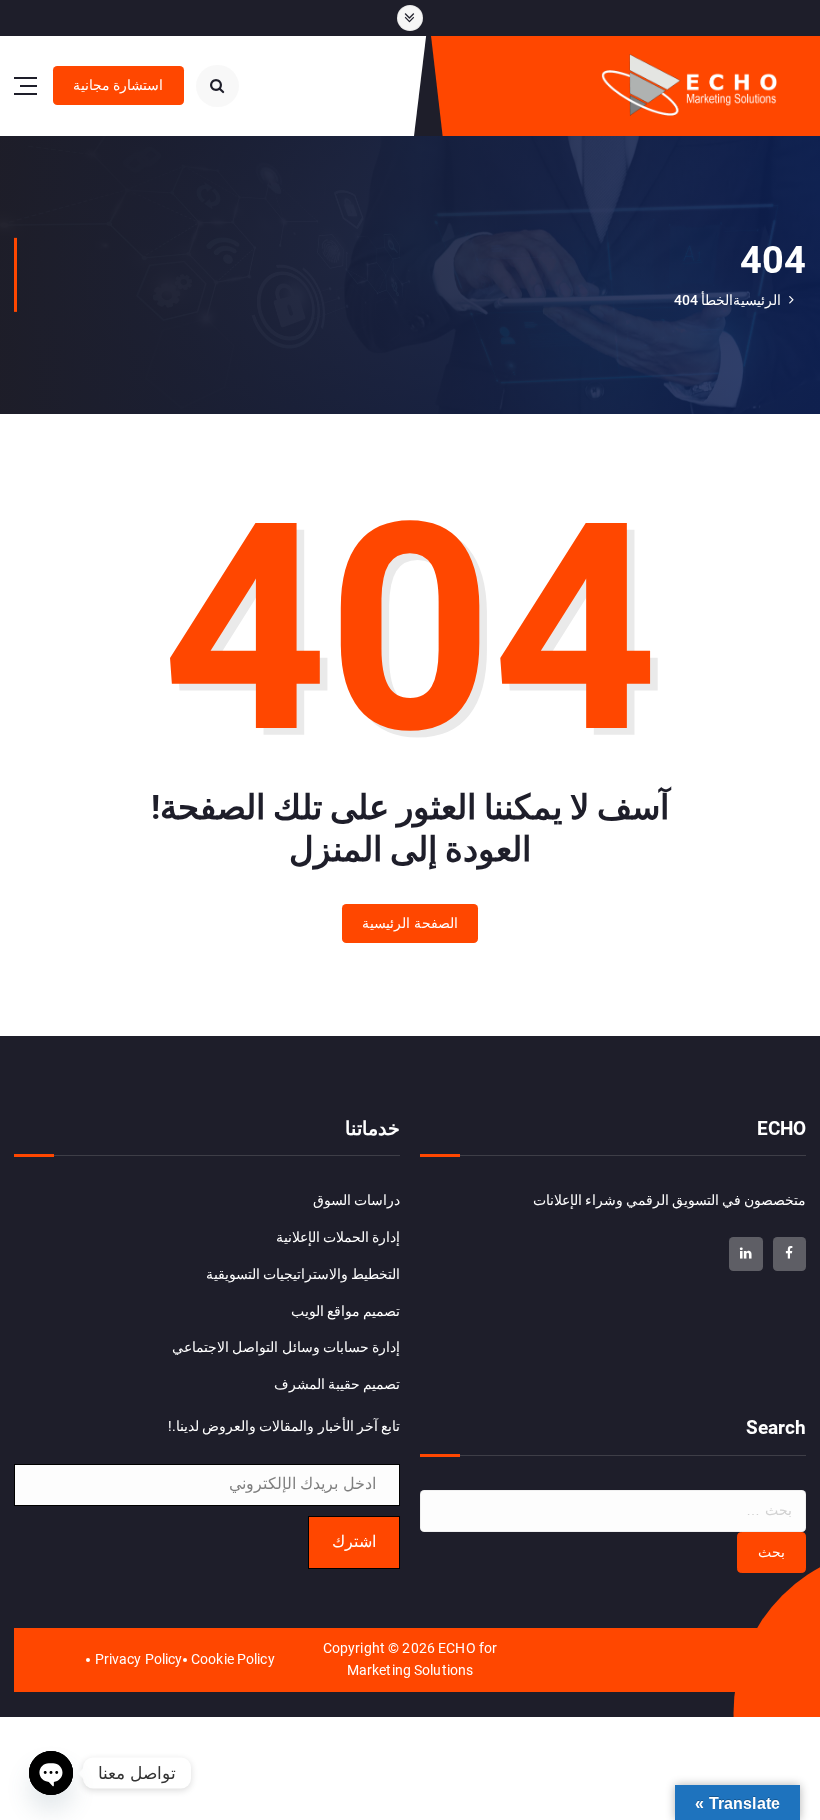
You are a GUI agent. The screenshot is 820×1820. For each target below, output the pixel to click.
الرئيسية (757, 300)
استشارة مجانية (118, 85)
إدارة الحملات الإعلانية (338, 1237)
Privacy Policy (138, 1659)
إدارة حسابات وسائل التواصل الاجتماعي (286, 1347)
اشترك (354, 1541)
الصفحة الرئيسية (409, 923)
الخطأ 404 (703, 300)
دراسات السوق (356, 1200)
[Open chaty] (51, 1773)
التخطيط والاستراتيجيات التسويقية (303, 1274)
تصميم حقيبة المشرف (337, 1384)
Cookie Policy (233, 1659)
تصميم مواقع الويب (345, 1311)
